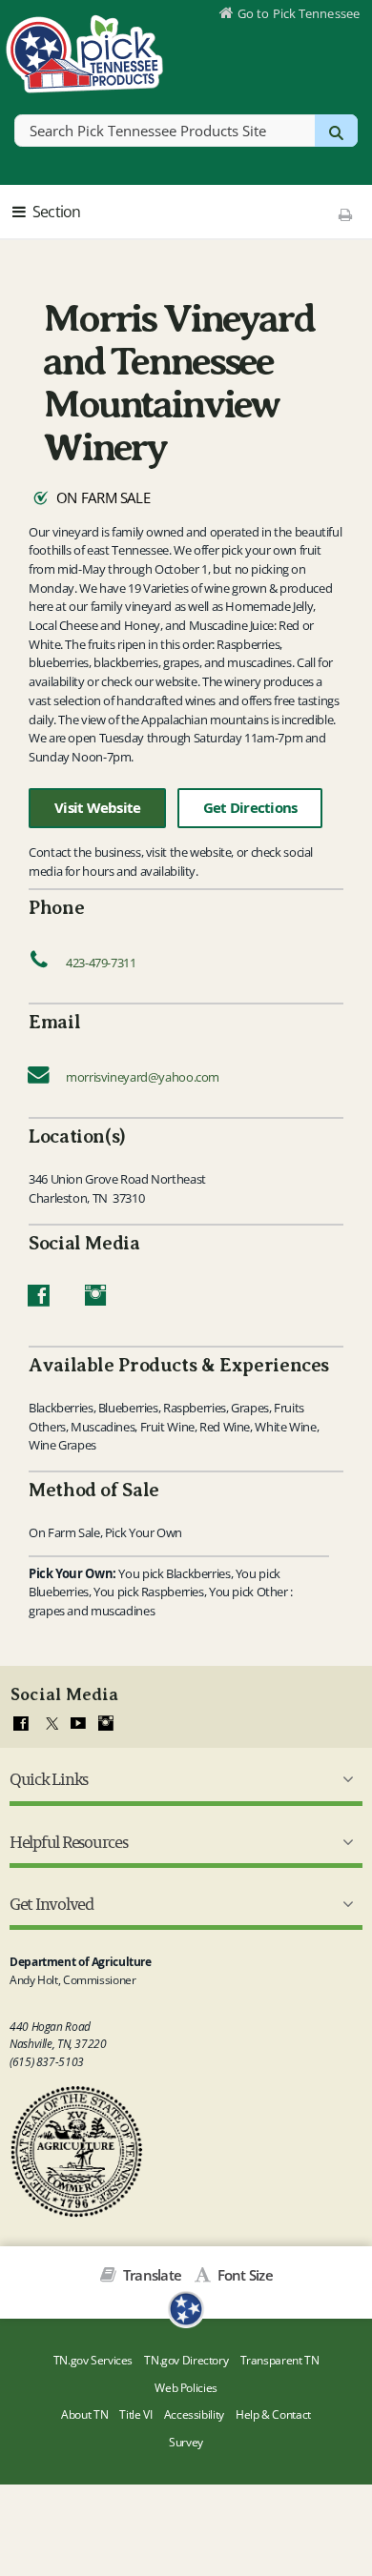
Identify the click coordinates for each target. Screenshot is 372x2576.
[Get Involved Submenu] (344, 1904)
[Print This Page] (345, 214)
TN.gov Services (93, 2360)
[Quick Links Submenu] (344, 1779)
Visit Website (97, 808)
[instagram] (106, 1724)
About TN (84, 2414)
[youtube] (78, 1724)
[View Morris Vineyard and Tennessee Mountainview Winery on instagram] (96, 1300)
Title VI (135, 2414)
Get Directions (250, 808)
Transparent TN (280, 2360)
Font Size (243, 2275)
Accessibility (194, 2414)
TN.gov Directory (186, 2360)
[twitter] (50, 1724)
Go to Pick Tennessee (299, 13)
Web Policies (186, 2388)
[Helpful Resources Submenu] (344, 1842)
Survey (186, 2442)
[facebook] (21, 1724)
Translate (151, 2275)
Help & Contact (273, 2414)
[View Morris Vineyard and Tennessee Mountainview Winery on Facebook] (39, 1300)
